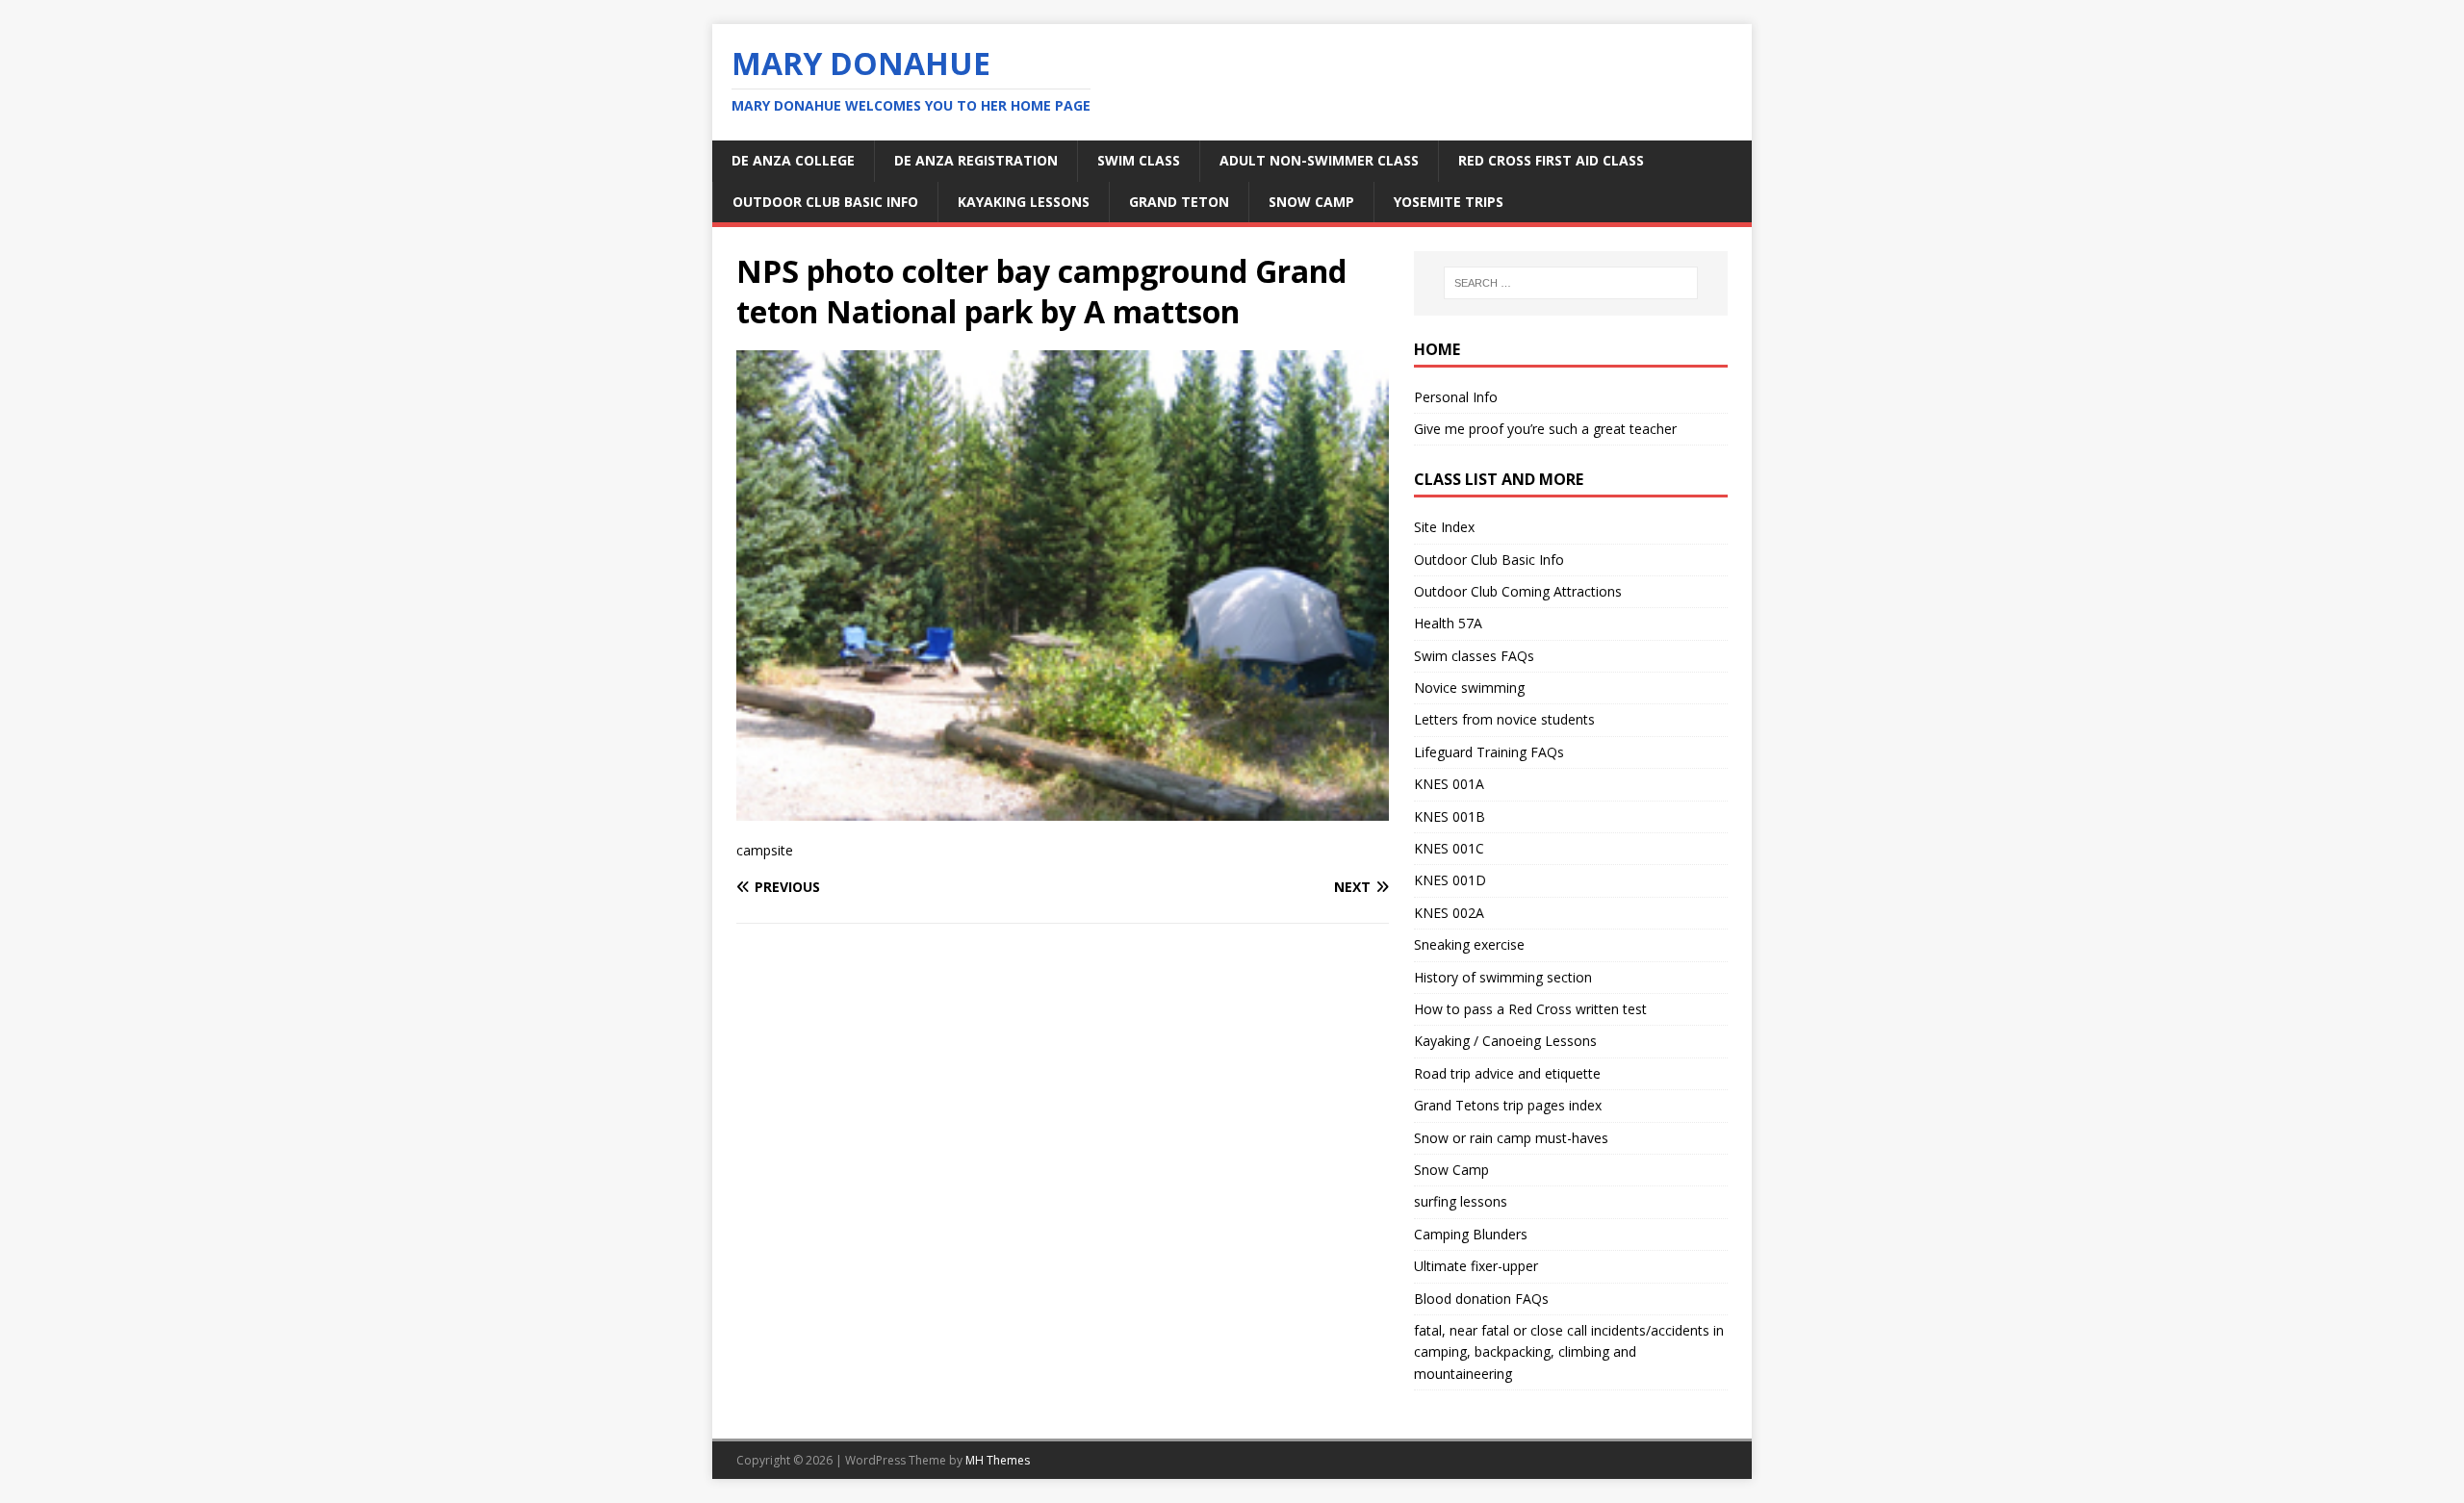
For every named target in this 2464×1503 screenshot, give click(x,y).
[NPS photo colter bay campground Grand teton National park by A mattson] (1063, 809)
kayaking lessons (1024, 202)
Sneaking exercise (1469, 944)
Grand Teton (1179, 202)
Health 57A (1448, 623)
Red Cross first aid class (1551, 160)
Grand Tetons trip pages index (1508, 1105)
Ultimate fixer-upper (1476, 1266)
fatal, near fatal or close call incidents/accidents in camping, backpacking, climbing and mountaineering (1569, 1352)
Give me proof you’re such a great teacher (1545, 429)
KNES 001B (1450, 816)
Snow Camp (1451, 1170)
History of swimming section (1503, 977)
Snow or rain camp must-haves (1511, 1138)
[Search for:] (1571, 283)
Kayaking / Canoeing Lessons (1505, 1041)
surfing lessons (1461, 1201)
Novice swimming (1469, 688)
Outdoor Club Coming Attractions (1518, 591)
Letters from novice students (1504, 719)
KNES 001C (1449, 848)
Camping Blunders (1471, 1234)
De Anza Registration (976, 160)
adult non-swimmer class (1319, 160)
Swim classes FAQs (1474, 656)
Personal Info (1456, 397)
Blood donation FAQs (1481, 1299)
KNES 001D (1450, 880)
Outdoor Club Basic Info (825, 202)
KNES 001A (1449, 784)
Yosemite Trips (1449, 202)
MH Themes (998, 1460)
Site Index (1444, 527)
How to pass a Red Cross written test (1530, 1009)
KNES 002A (1449, 913)
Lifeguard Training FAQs (1489, 752)
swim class (1139, 160)
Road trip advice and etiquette (1507, 1073)
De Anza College (793, 160)
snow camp (1311, 202)
